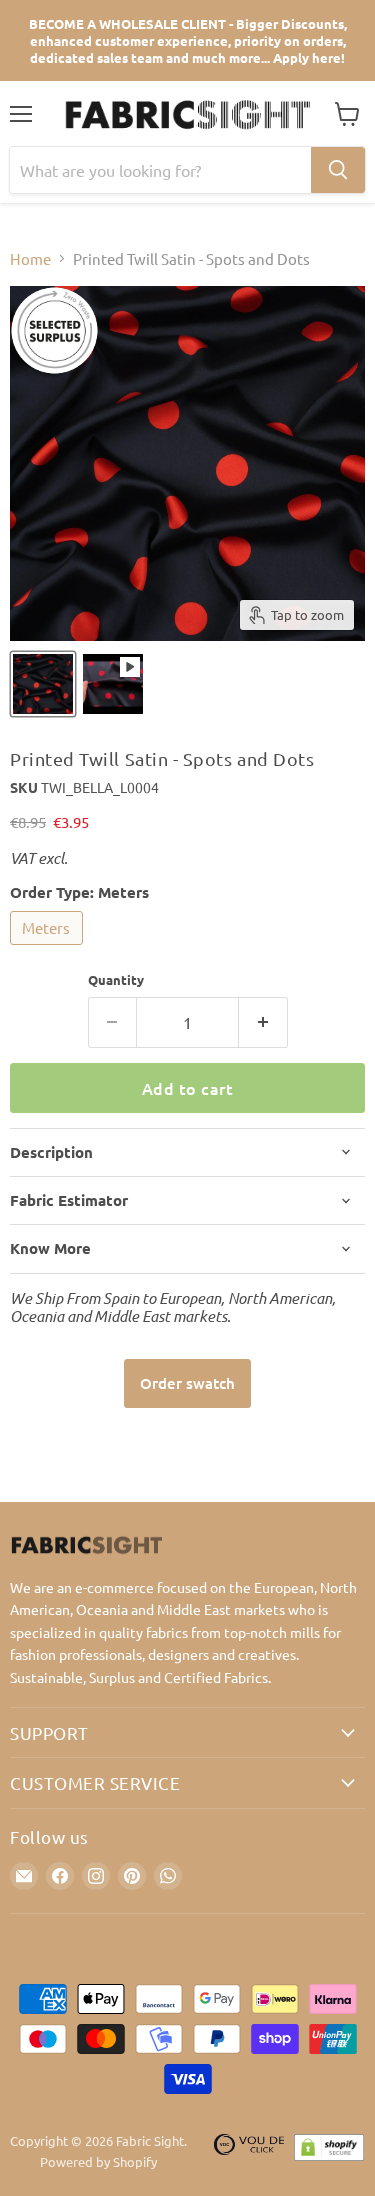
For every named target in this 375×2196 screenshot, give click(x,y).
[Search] (338, 170)
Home (30, 258)
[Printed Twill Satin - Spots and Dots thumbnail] (113, 684)
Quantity (116, 979)
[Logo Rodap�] (249, 2152)
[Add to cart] (187, 1383)
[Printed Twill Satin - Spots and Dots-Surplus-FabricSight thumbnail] (43, 684)
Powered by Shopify (98, 2161)
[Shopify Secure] (329, 2152)
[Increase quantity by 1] (263, 1022)
